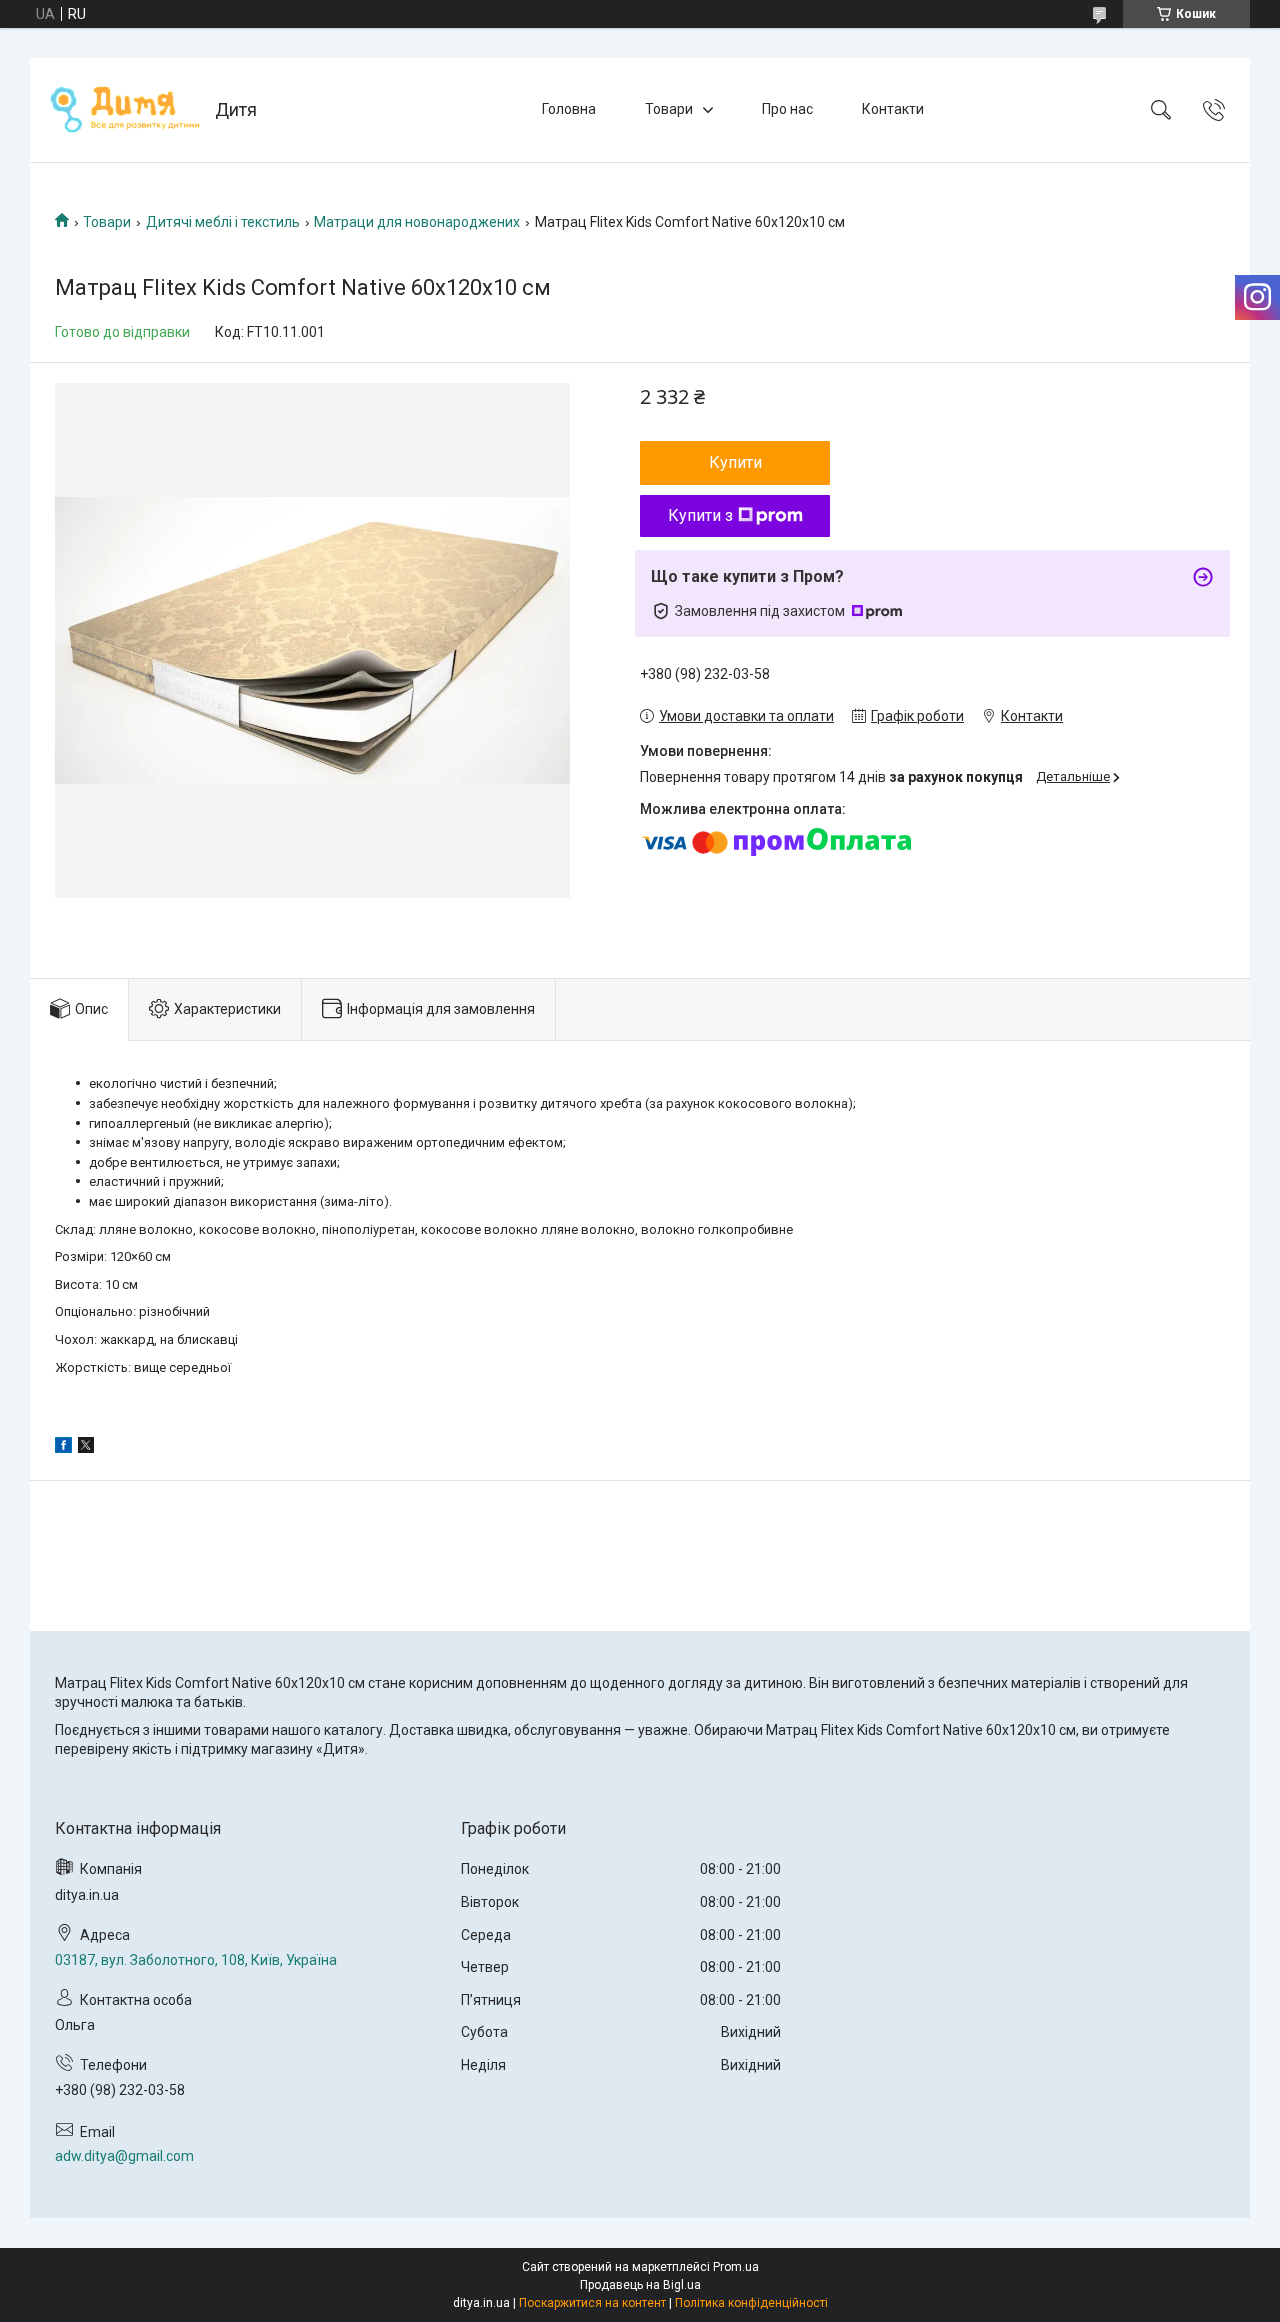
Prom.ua (736, 2267)
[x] (86, 1448)
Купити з (700, 515)
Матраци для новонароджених (417, 222)
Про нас (787, 109)
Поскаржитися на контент (592, 2303)
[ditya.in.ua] (125, 110)
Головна (569, 109)
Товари (669, 109)
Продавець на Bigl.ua (640, 2285)
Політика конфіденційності (751, 2303)
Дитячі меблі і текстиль (223, 222)
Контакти (893, 109)
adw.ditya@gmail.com (124, 2156)
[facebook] (63, 1448)
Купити (735, 462)
